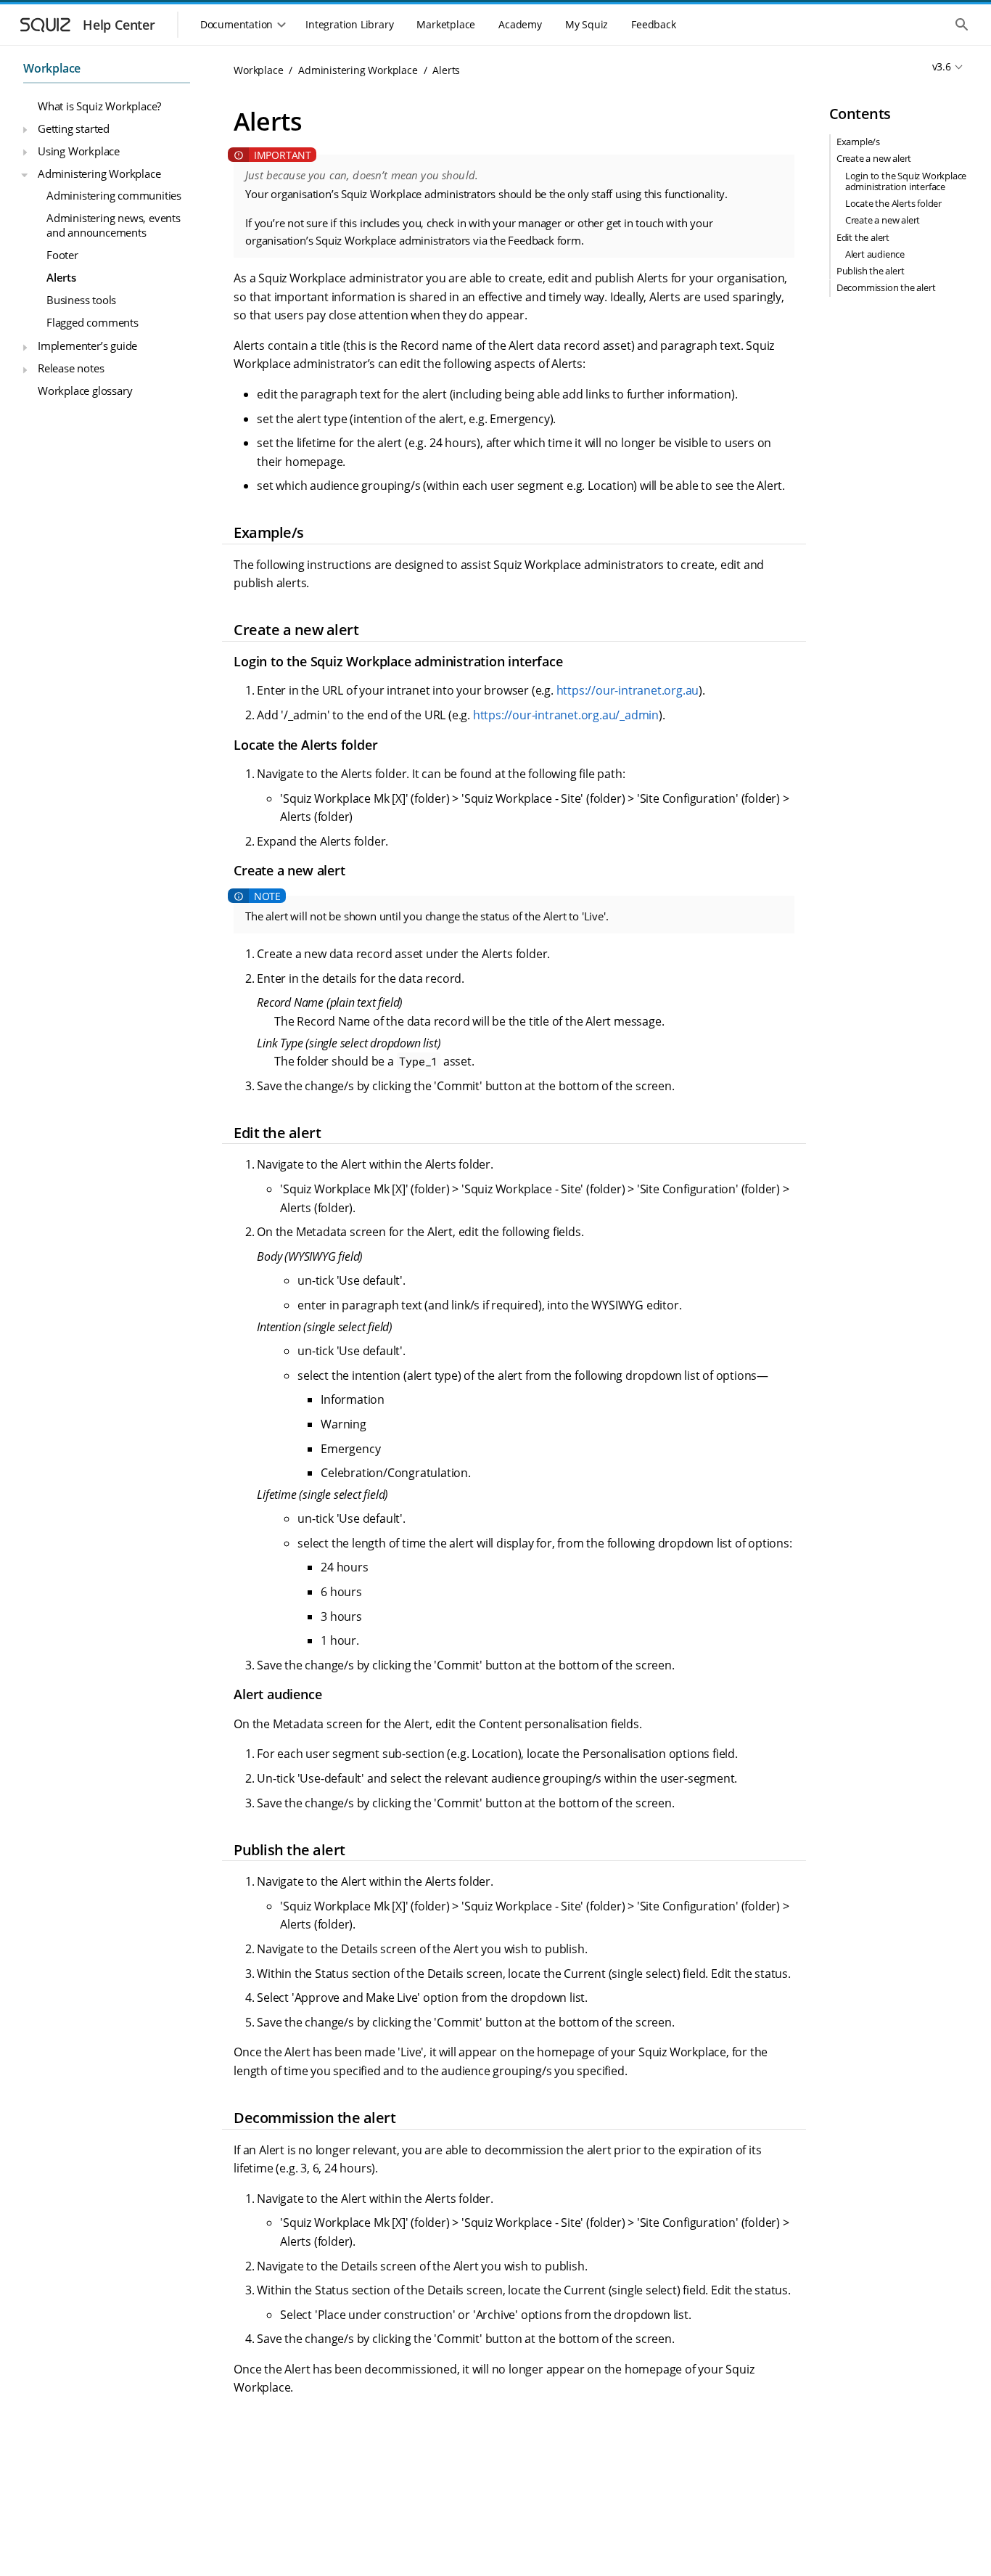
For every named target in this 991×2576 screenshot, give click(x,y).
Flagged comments (92, 322)
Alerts (61, 277)
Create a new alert (874, 159)
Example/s (858, 142)
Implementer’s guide (87, 345)
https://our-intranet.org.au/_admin (566, 715)
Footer (62, 255)
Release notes (71, 368)
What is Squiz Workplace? (99, 106)
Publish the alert (871, 271)
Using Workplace (79, 150)
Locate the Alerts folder (893, 203)
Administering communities (114, 195)
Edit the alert (863, 237)
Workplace (52, 68)
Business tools (81, 299)
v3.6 (942, 66)
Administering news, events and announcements (114, 225)
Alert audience (875, 254)
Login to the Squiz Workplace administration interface (906, 181)
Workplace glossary (85, 391)
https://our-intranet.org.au (628, 690)
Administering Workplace (99, 173)
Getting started (74, 128)
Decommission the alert (886, 288)
